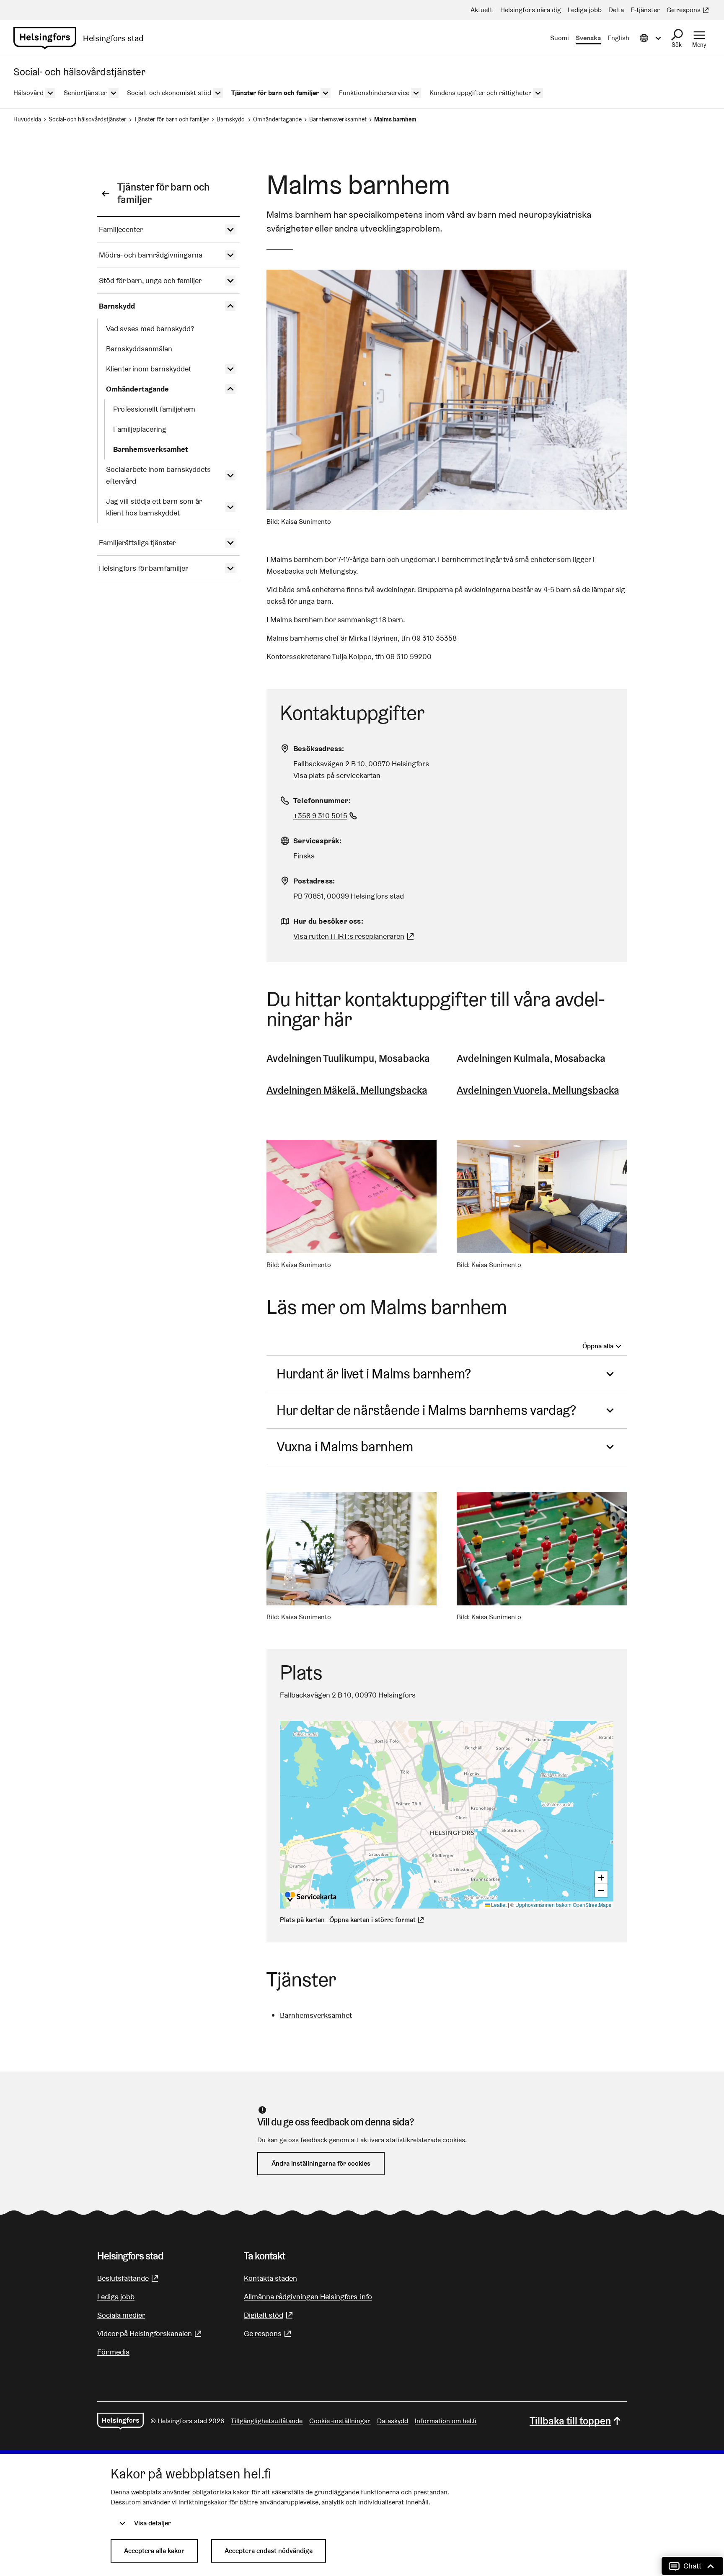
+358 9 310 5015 (326, 815)
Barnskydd (231, 119)
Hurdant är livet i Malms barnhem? (374, 1374)
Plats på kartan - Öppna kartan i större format (348, 1920)
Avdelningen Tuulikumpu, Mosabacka (348, 1058)
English (618, 38)
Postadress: (314, 881)
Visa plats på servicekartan (337, 775)
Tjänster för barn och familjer (172, 119)
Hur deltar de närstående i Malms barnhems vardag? (426, 1410)
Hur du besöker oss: (328, 921)
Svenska (588, 38)
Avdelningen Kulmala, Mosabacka (531, 1058)
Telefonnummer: (322, 800)
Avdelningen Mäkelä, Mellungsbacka (347, 1090)
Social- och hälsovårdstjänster (88, 119)
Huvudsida (27, 119)
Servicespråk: (318, 841)
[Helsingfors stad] (120, 2421)
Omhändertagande (277, 119)
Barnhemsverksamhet (338, 119)
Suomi (560, 38)
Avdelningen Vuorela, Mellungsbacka (538, 1090)
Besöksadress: (319, 748)
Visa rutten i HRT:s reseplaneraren (349, 936)
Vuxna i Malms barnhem (345, 1446)
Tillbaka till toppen (570, 2421)
